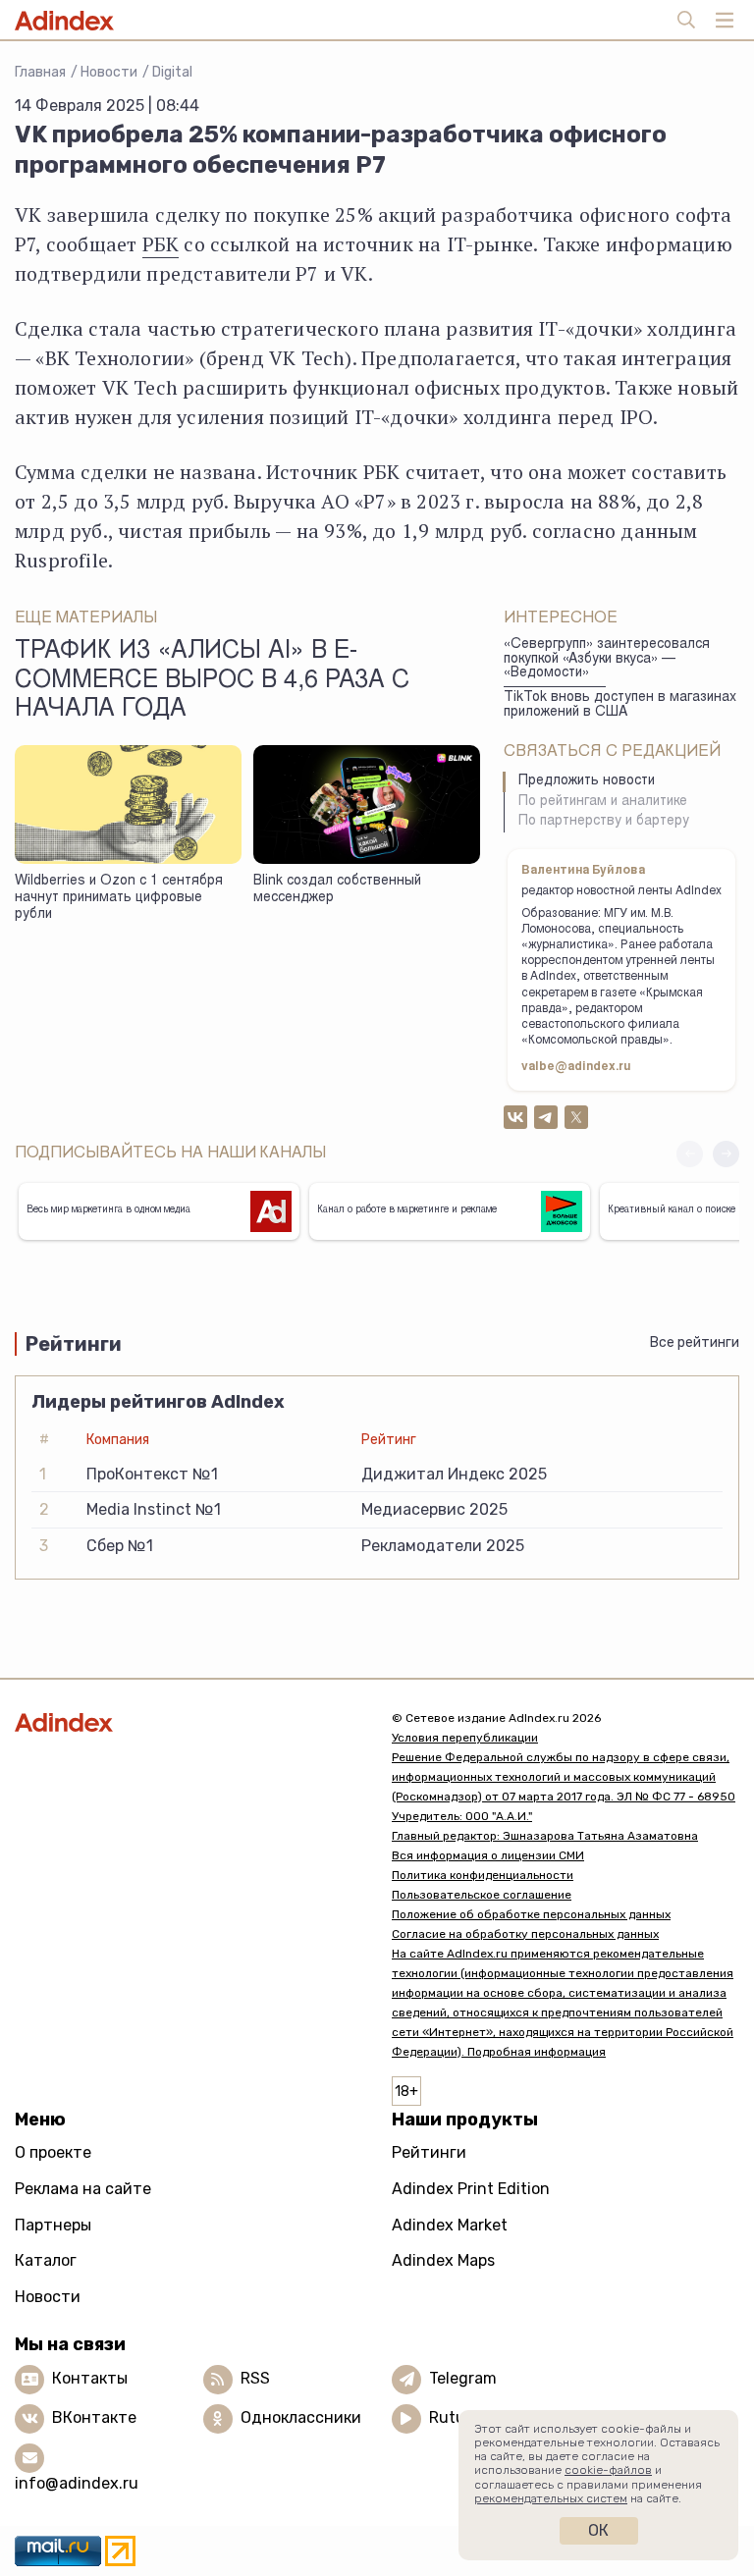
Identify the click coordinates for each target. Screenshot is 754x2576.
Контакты (90, 2378)
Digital (172, 72)
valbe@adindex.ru (576, 1067)
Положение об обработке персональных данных (531, 1914)
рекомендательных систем (551, 2498)
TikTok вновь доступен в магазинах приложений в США (620, 705)
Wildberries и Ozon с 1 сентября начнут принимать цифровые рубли (119, 898)
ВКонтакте (94, 2417)
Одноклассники (301, 2417)
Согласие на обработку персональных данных (525, 1934)
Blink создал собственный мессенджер (337, 890)
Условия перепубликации (465, 1738)
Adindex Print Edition (471, 2189)
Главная (40, 72)
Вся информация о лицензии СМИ (488, 1855)
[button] (726, 1154)
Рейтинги (429, 2152)
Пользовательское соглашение (482, 1895)
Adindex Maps (443, 2260)
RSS (255, 2378)
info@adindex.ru (77, 2483)
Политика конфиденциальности (483, 1875)
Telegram (463, 2378)
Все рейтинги (695, 1342)
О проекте (53, 2152)
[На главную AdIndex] (188, 1722)
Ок (598, 2530)
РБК (161, 244)
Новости (109, 72)
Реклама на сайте (83, 2189)
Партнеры (53, 2225)
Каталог (46, 2260)
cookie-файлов (608, 2470)
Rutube (456, 2417)
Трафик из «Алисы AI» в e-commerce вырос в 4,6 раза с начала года (212, 681)
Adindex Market (450, 2225)
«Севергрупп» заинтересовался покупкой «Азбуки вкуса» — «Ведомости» (607, 659)
